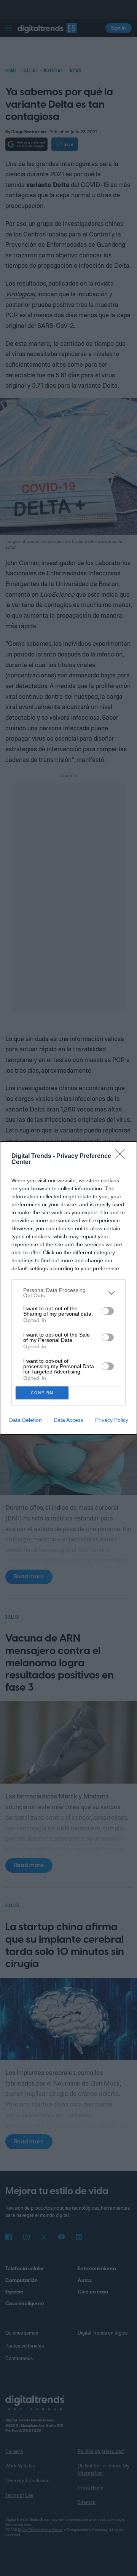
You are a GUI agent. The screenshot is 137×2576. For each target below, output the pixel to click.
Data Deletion (25, 1420)
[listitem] (68, 1293)
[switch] (108, 1311)
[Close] (122, 1156)
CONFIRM (42, 1393)
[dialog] (68, 1288)
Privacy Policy (112, 1420)
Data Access (68, 1420)
